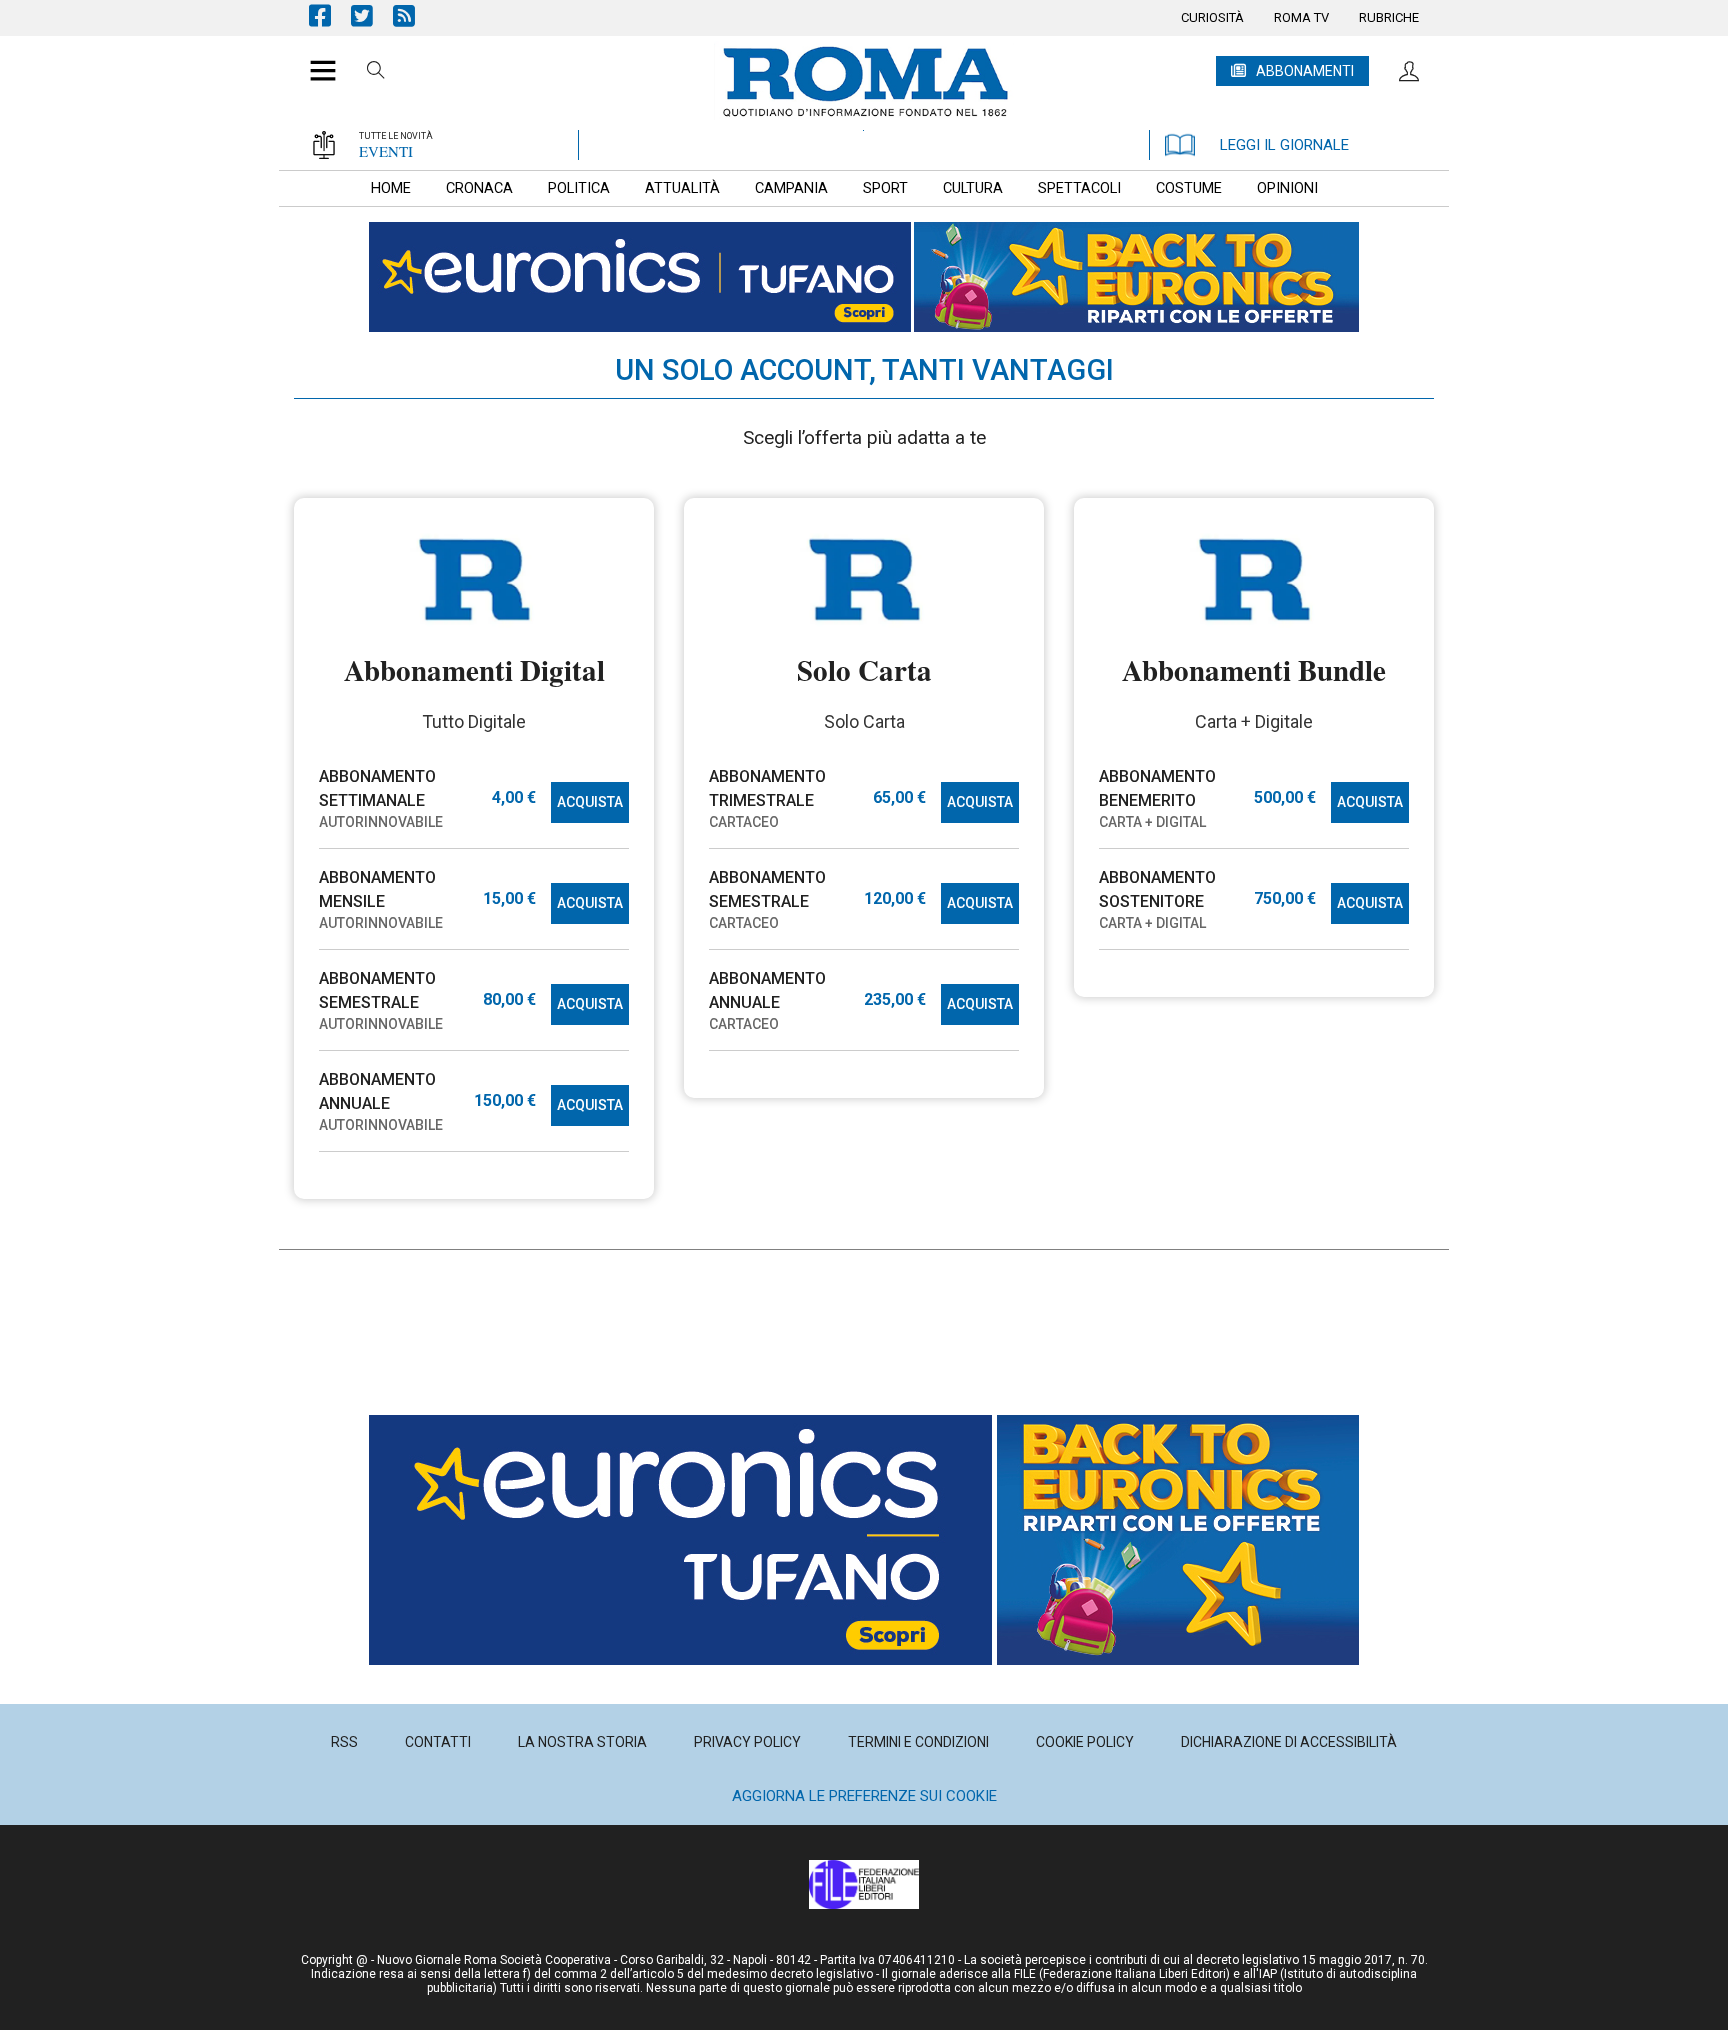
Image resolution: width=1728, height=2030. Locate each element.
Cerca (376, 73)
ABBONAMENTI (1305, 71)
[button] (315, 60)
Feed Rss (414, 15)
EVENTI (386, 151)
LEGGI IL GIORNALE (1284, 145)
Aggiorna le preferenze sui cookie (864, 1796)
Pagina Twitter (372, 15)
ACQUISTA (590, 802)
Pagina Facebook (330, 15)
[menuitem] (1212, 18)
